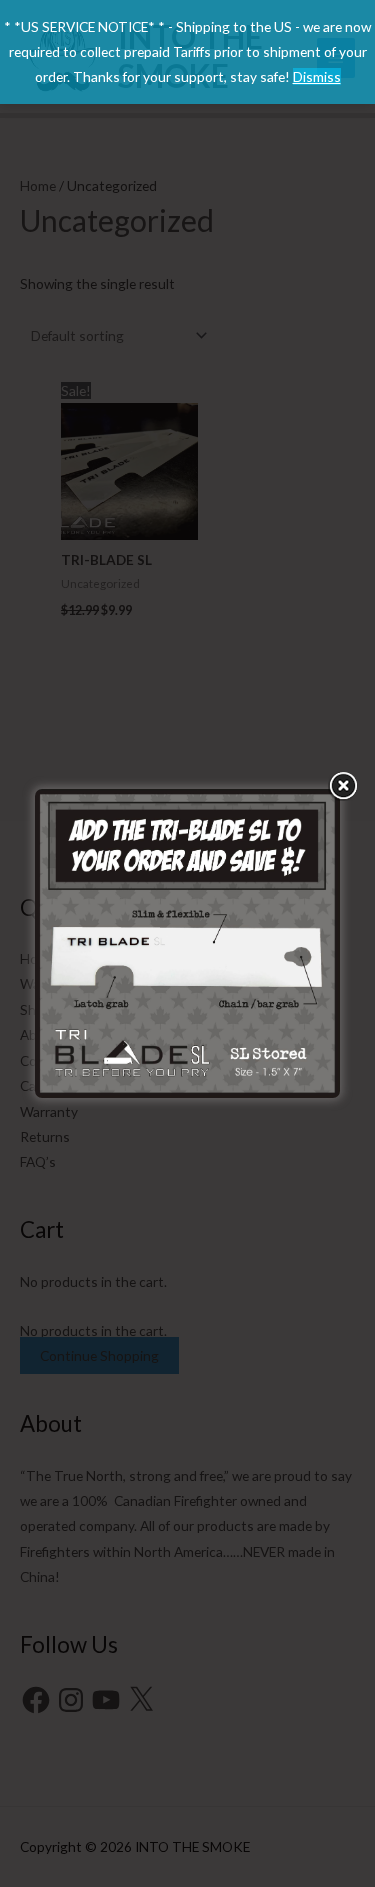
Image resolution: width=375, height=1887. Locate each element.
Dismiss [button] (317, 76)
